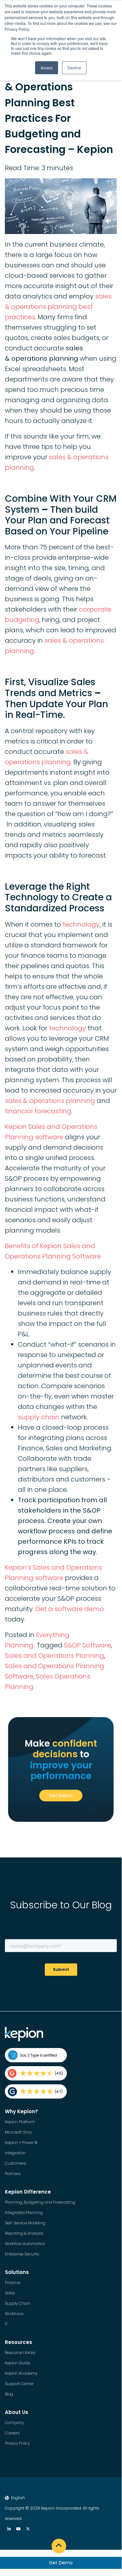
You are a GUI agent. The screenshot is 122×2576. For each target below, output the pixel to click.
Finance (12, 2283)
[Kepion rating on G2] (36, 2073)
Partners (13, 2174)
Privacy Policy (17, 2443)
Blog (9, 2394)
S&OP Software (87, 1645)
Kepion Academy (21, 2373)
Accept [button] (47, 68)
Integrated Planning (24, 2213)
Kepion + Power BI (21, 2143)
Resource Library (20, 2353)
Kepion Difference (28, 2192)
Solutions (17, 2272)
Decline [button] (74, 68)
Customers (15, 2163)
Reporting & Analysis (24, 2233)
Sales (10, 2293)
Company (14, 2423)
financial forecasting (38, 1111)
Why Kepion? (21, 2111)
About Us (17, 2412)
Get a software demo (70, 1609)
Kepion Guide (18, 2363)
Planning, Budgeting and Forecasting (40, 2202)
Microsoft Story (18, 2132)
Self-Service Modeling (25, 2223)
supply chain (39, 1417)
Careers (12, 2433)
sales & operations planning (50, 1101)
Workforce (14, 2314)
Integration (15, 2153)
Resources (18, 2342)
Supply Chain (18, 2303)
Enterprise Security (22, 2254)
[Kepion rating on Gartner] (36, 2091)
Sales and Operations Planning (55, 1656)
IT (6, 2324)
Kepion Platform (20, 2122)
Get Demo (61, 2563)
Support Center (19, 2384)
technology (81, 924)
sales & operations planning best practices (58, 307)
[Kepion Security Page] (36, 2055)
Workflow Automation (25, 2244)
